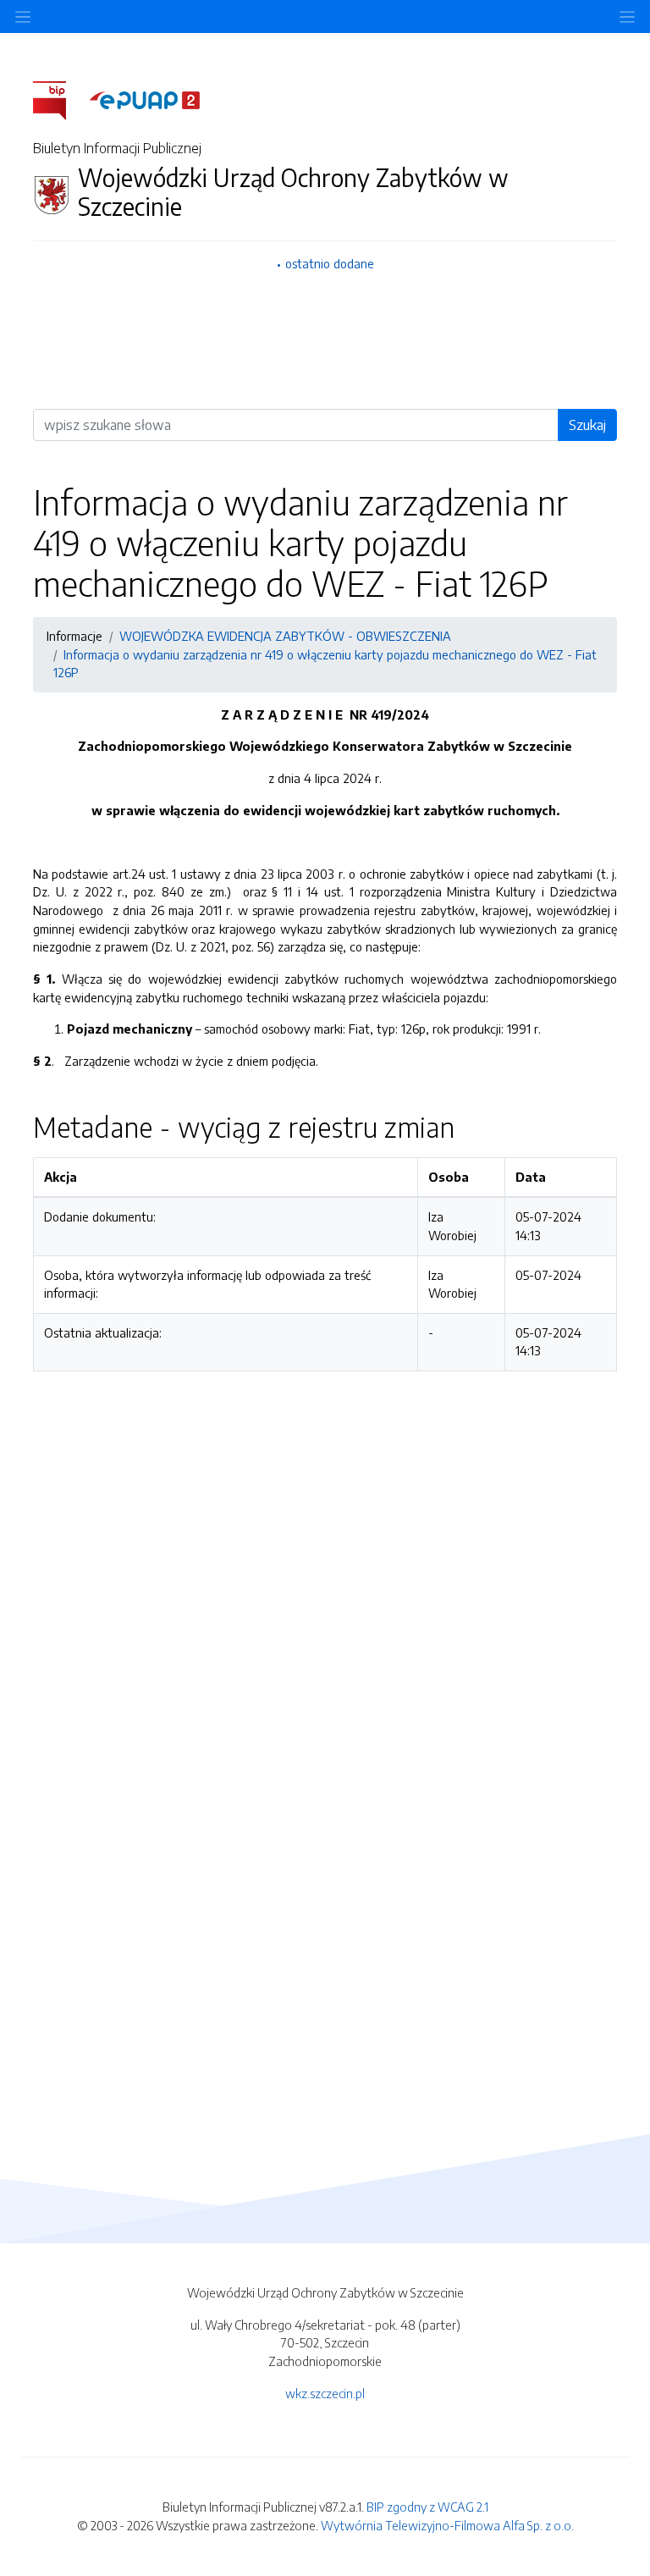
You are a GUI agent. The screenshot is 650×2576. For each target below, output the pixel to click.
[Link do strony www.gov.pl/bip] (60, 99)
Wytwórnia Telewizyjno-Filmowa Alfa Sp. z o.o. (447, 2525)
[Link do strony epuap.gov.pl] (145, 99)
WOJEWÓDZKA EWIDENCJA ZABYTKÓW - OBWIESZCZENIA (285, 636)
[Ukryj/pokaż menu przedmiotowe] (23, 17)
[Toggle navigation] (627, 17)
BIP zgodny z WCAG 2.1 (427, 2507)
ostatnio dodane (330, 263)
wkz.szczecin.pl (325, 2393)
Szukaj (587, 425)
